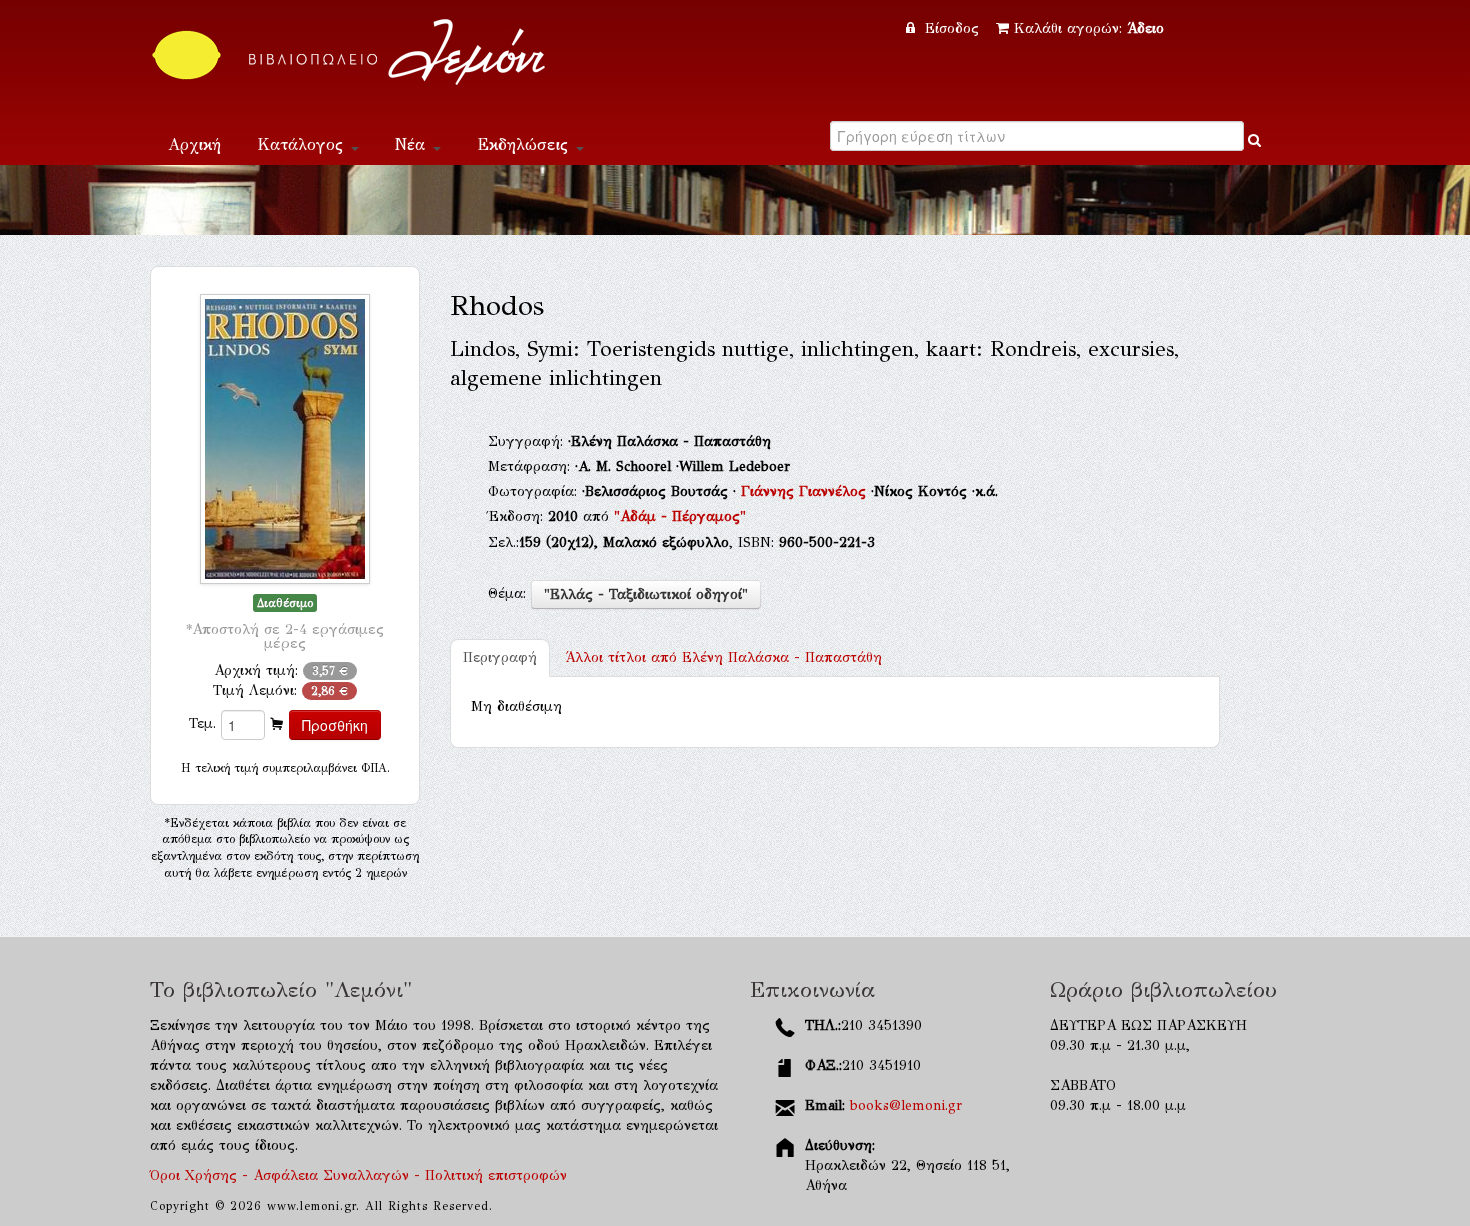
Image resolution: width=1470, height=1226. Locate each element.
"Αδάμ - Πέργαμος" (680, 516)
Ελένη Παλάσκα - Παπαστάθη (723, 657)
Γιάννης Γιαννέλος (806, 491)
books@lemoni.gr (906, 1105)
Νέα (413, 144)
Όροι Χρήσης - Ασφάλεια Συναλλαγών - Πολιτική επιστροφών (358, 1175)
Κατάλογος (303, 144)
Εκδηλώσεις (525, 144)
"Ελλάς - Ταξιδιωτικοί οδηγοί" (646, 594)
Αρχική (194, 144)
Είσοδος (952, 28)
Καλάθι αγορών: (1089, 28)
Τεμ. (202, 723)
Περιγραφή (500, 657)
